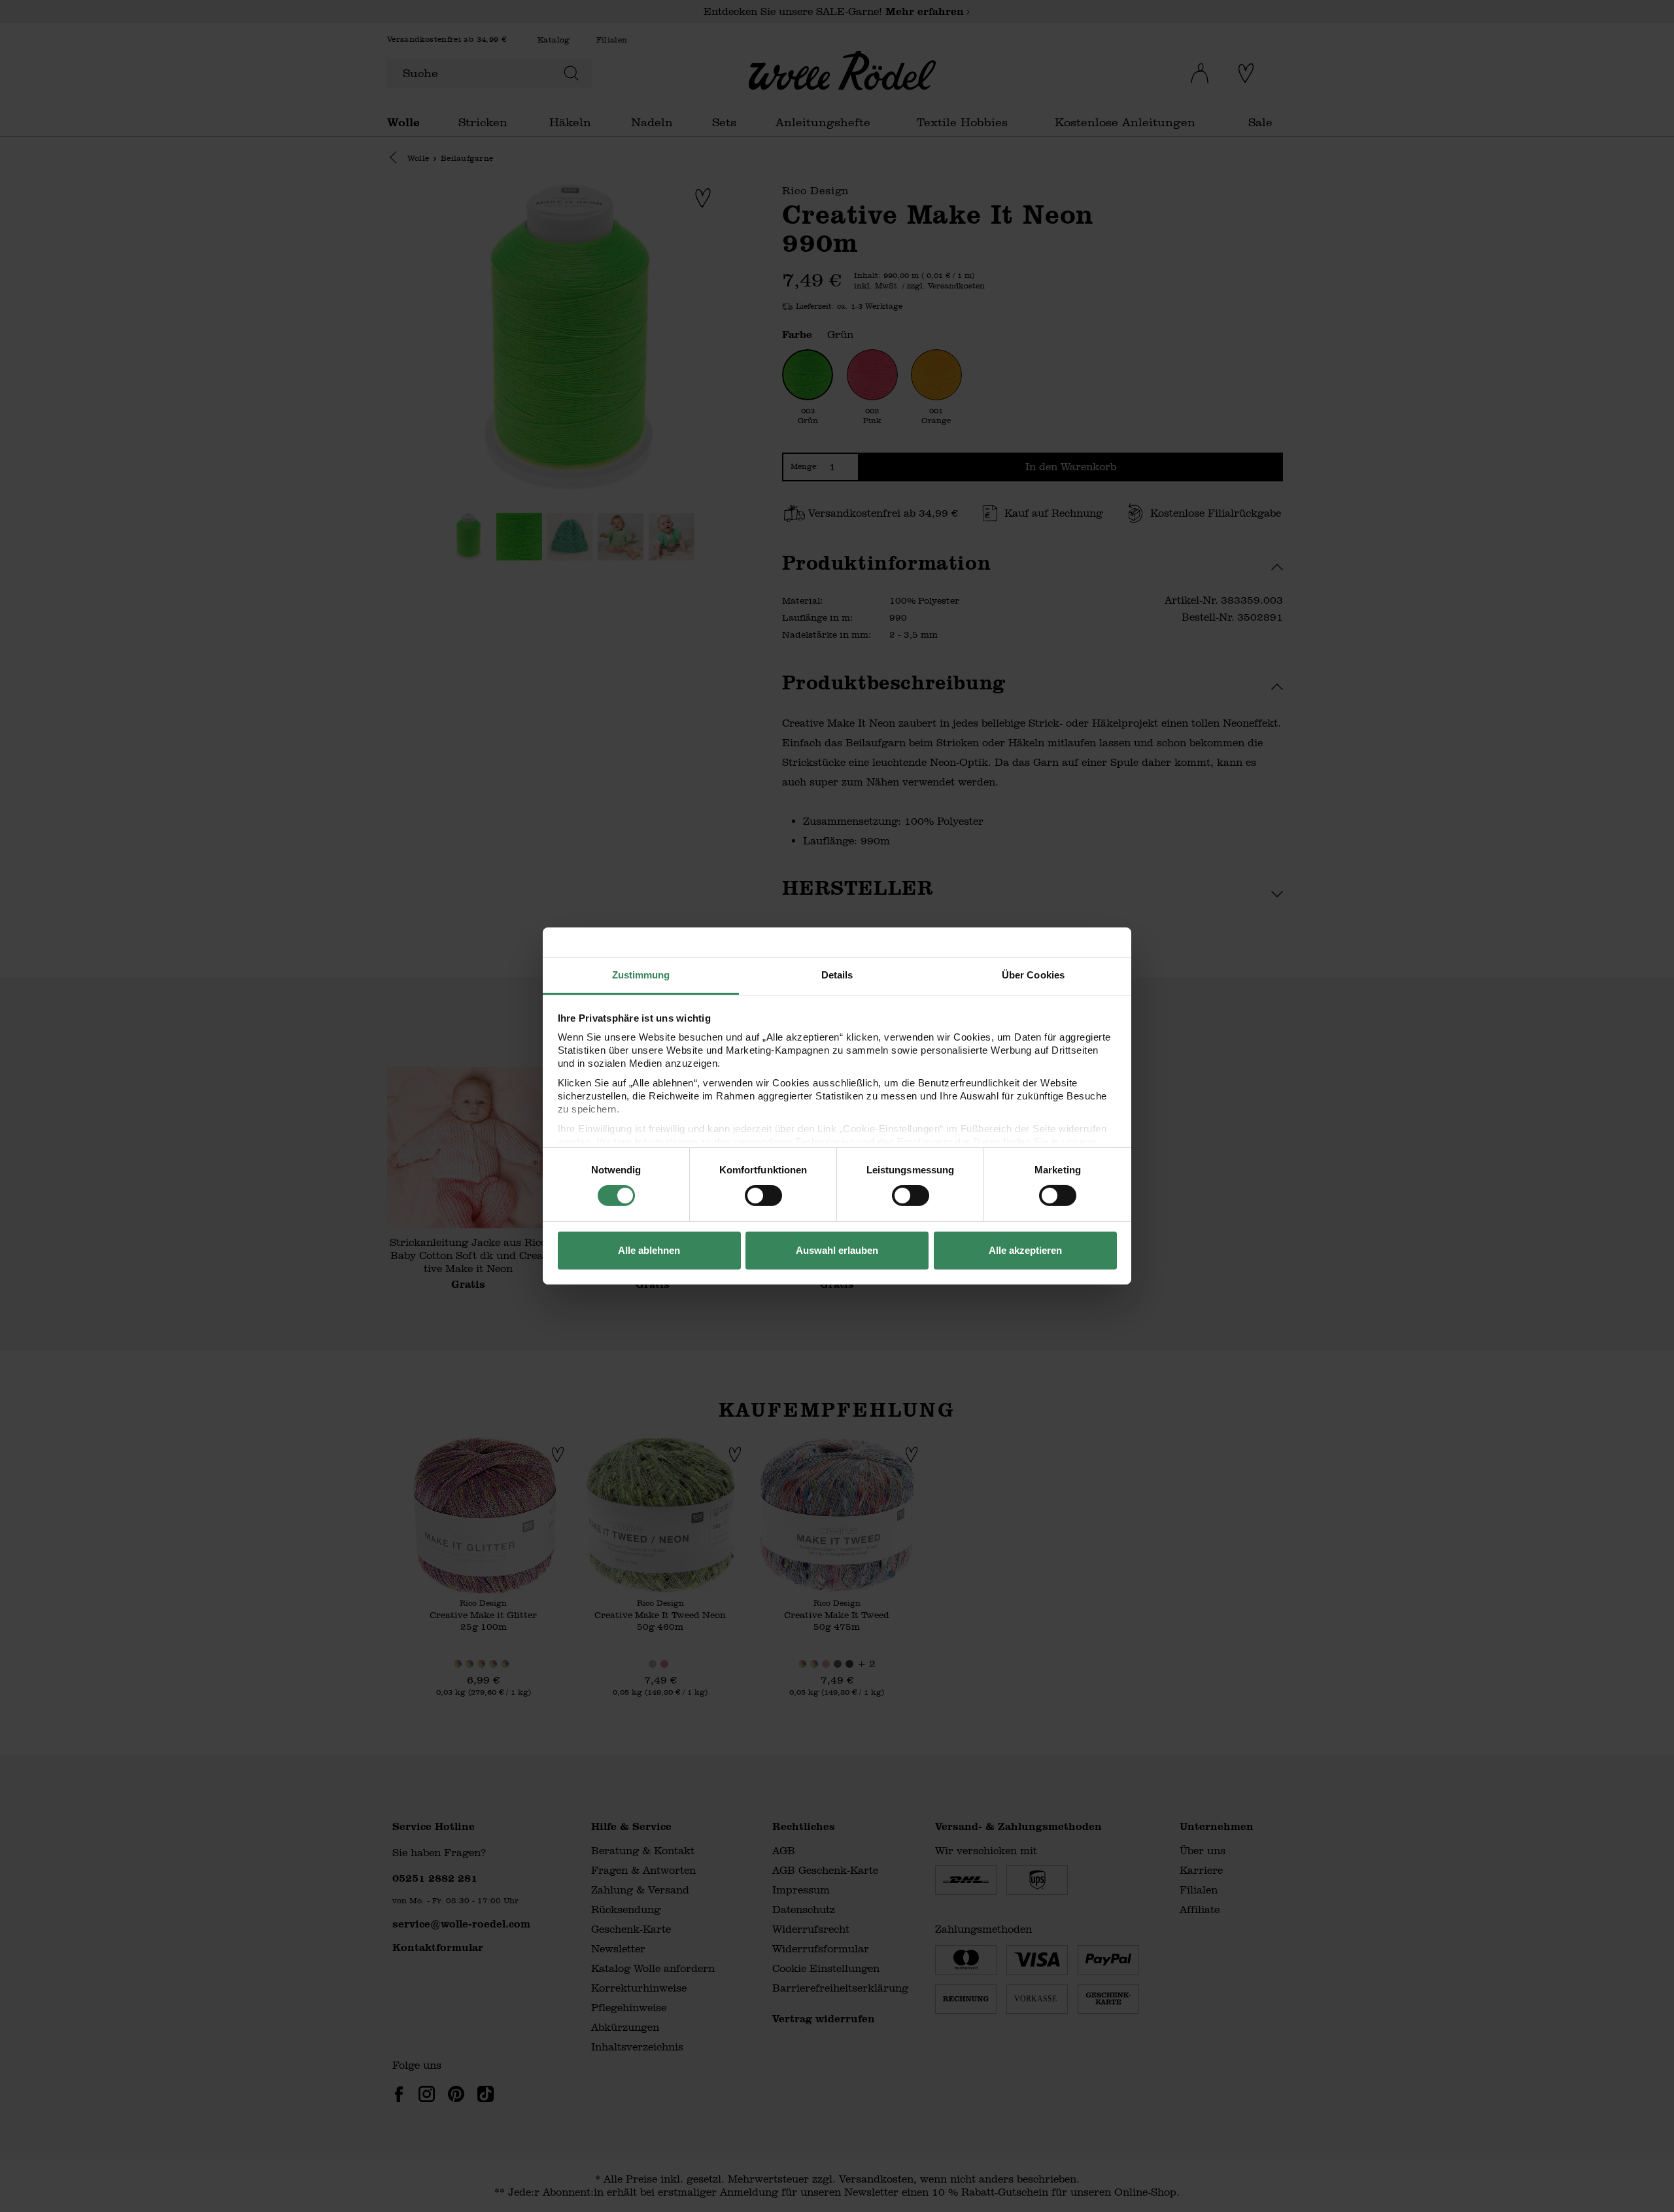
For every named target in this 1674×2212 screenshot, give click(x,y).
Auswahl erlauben (837, 1250)
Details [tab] (837, 975)
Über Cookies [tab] (1033, 975)
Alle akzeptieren (1025, 1250)
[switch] (763, 1196)
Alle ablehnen (649, 1250)
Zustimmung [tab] (641, 975)
